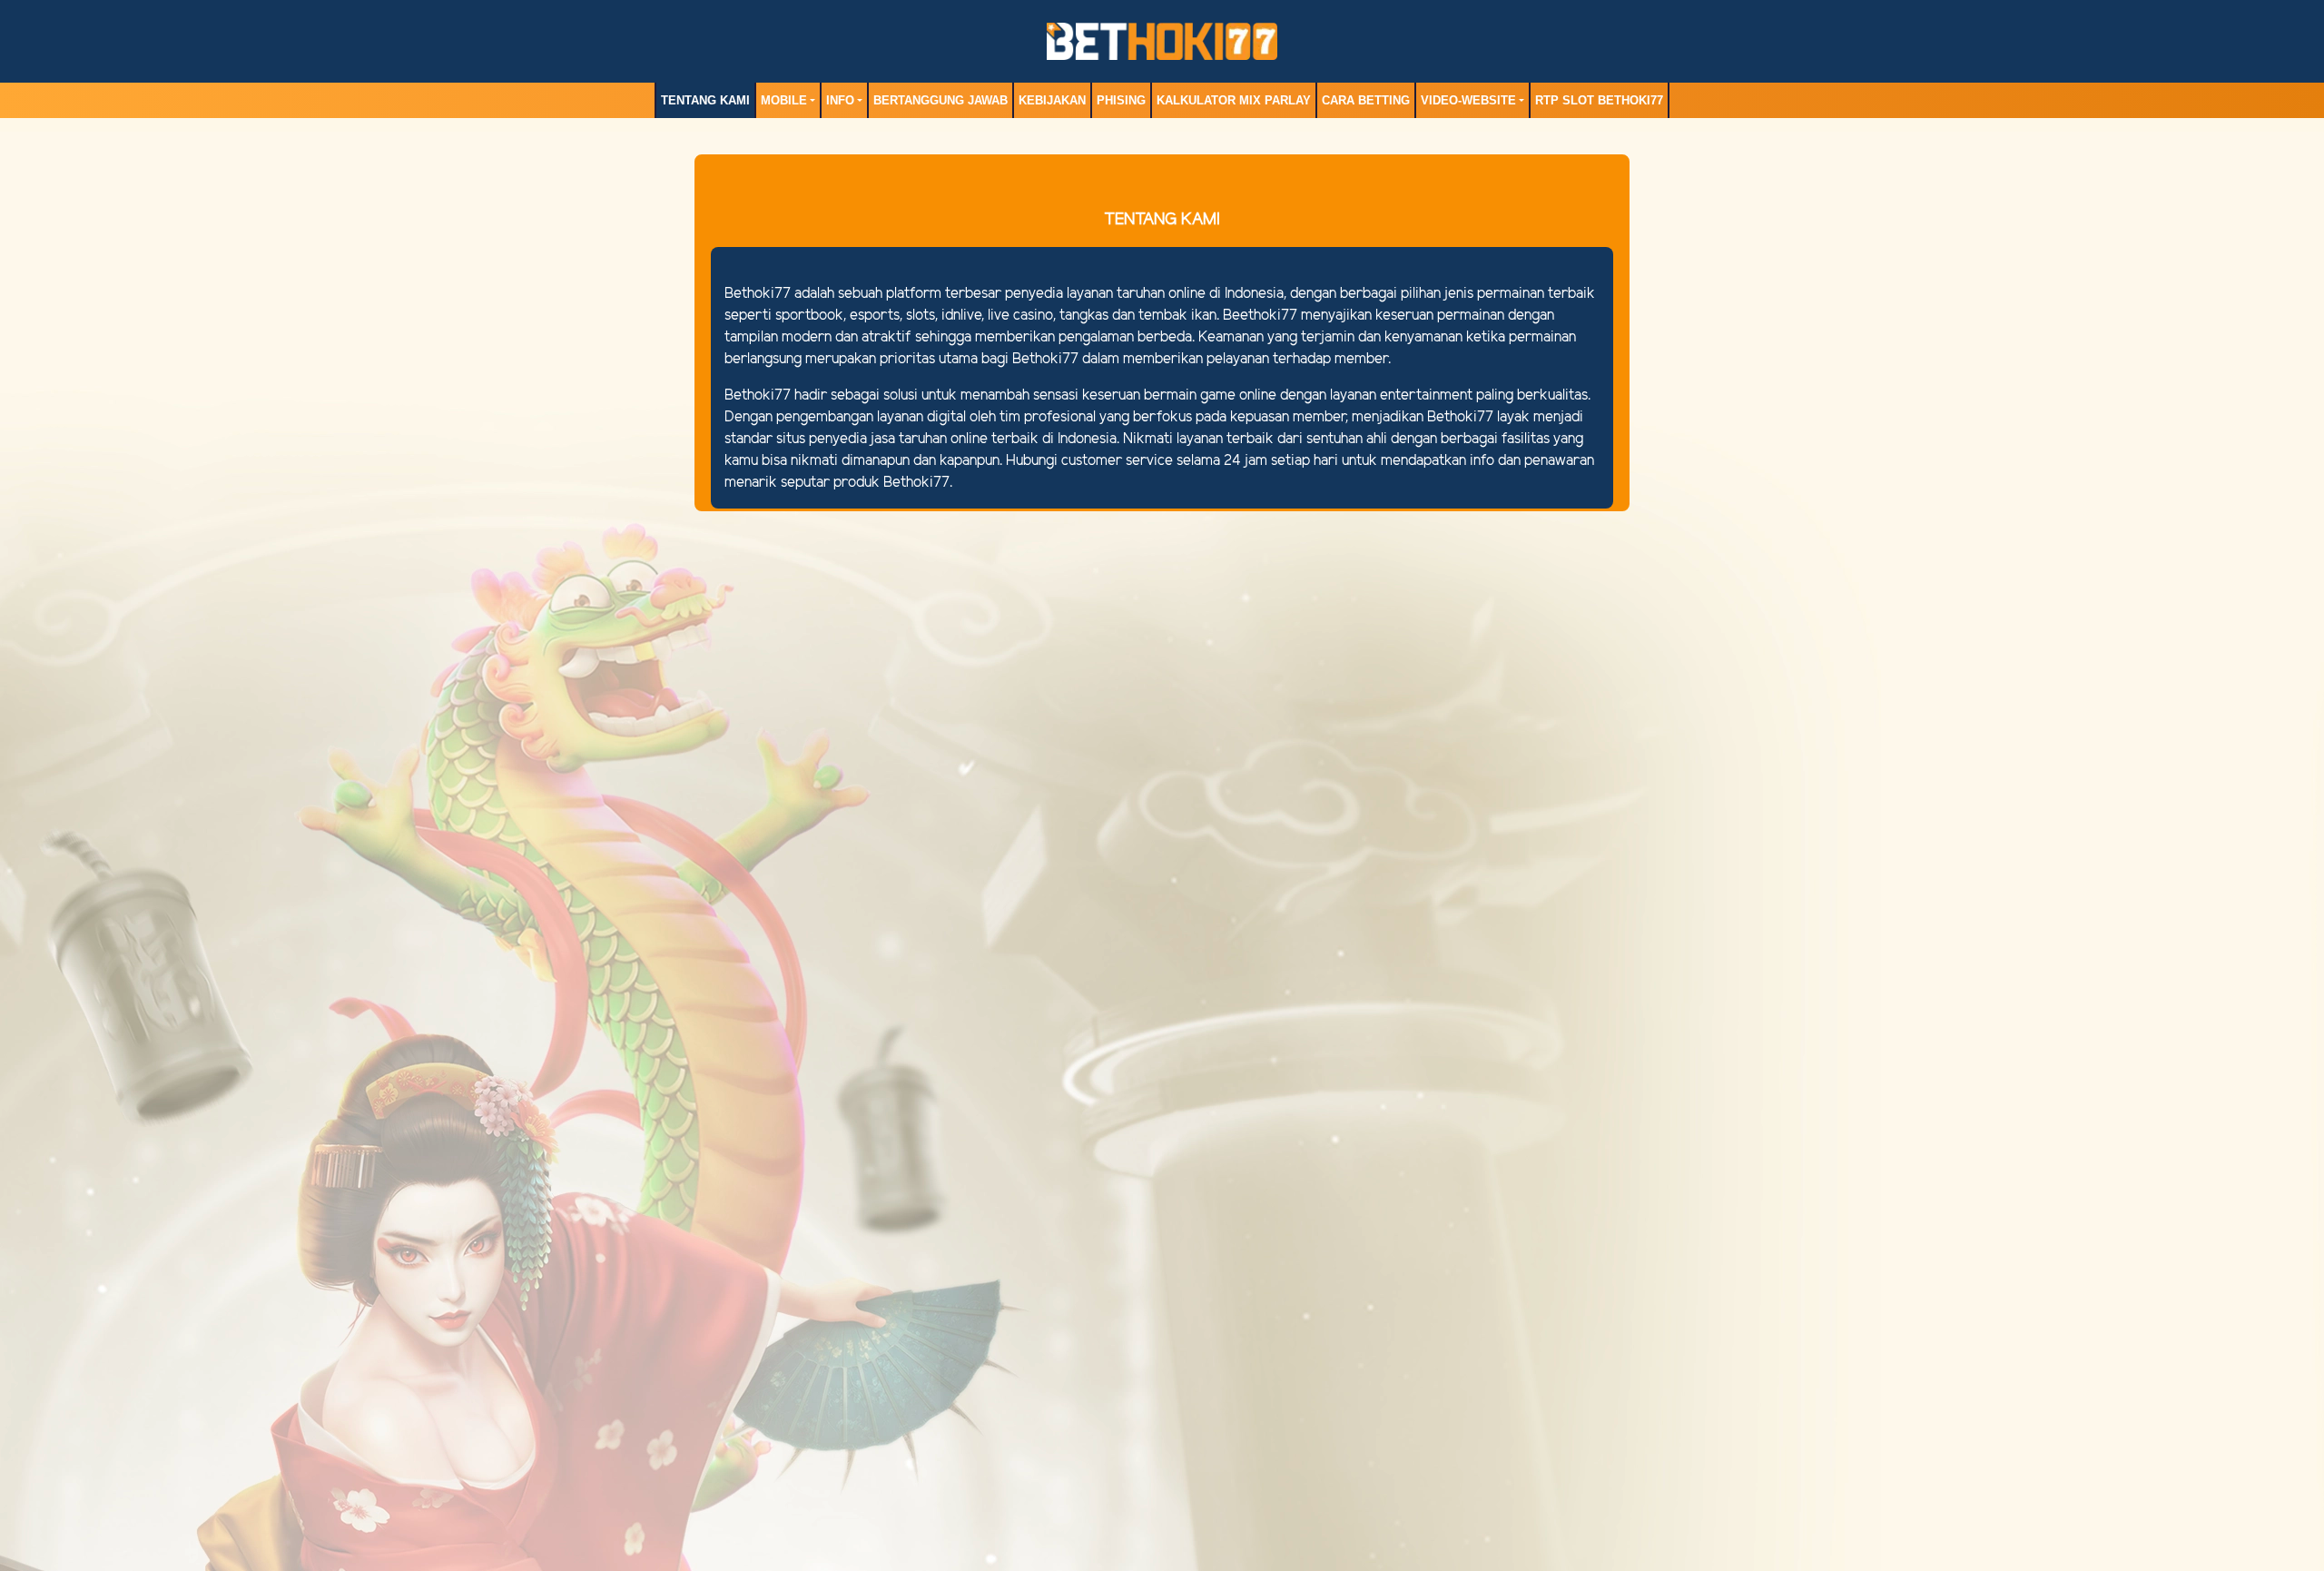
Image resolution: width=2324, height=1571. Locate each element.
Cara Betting (1366, 100)
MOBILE (784, 100)
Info (840, 100)
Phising (1121, 100)
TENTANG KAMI (705, 100)
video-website (1468, 100)
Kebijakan (1052, 100)
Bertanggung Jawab (940, 100)
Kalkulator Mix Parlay (1234, 100)
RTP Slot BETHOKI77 (1599, 100)
